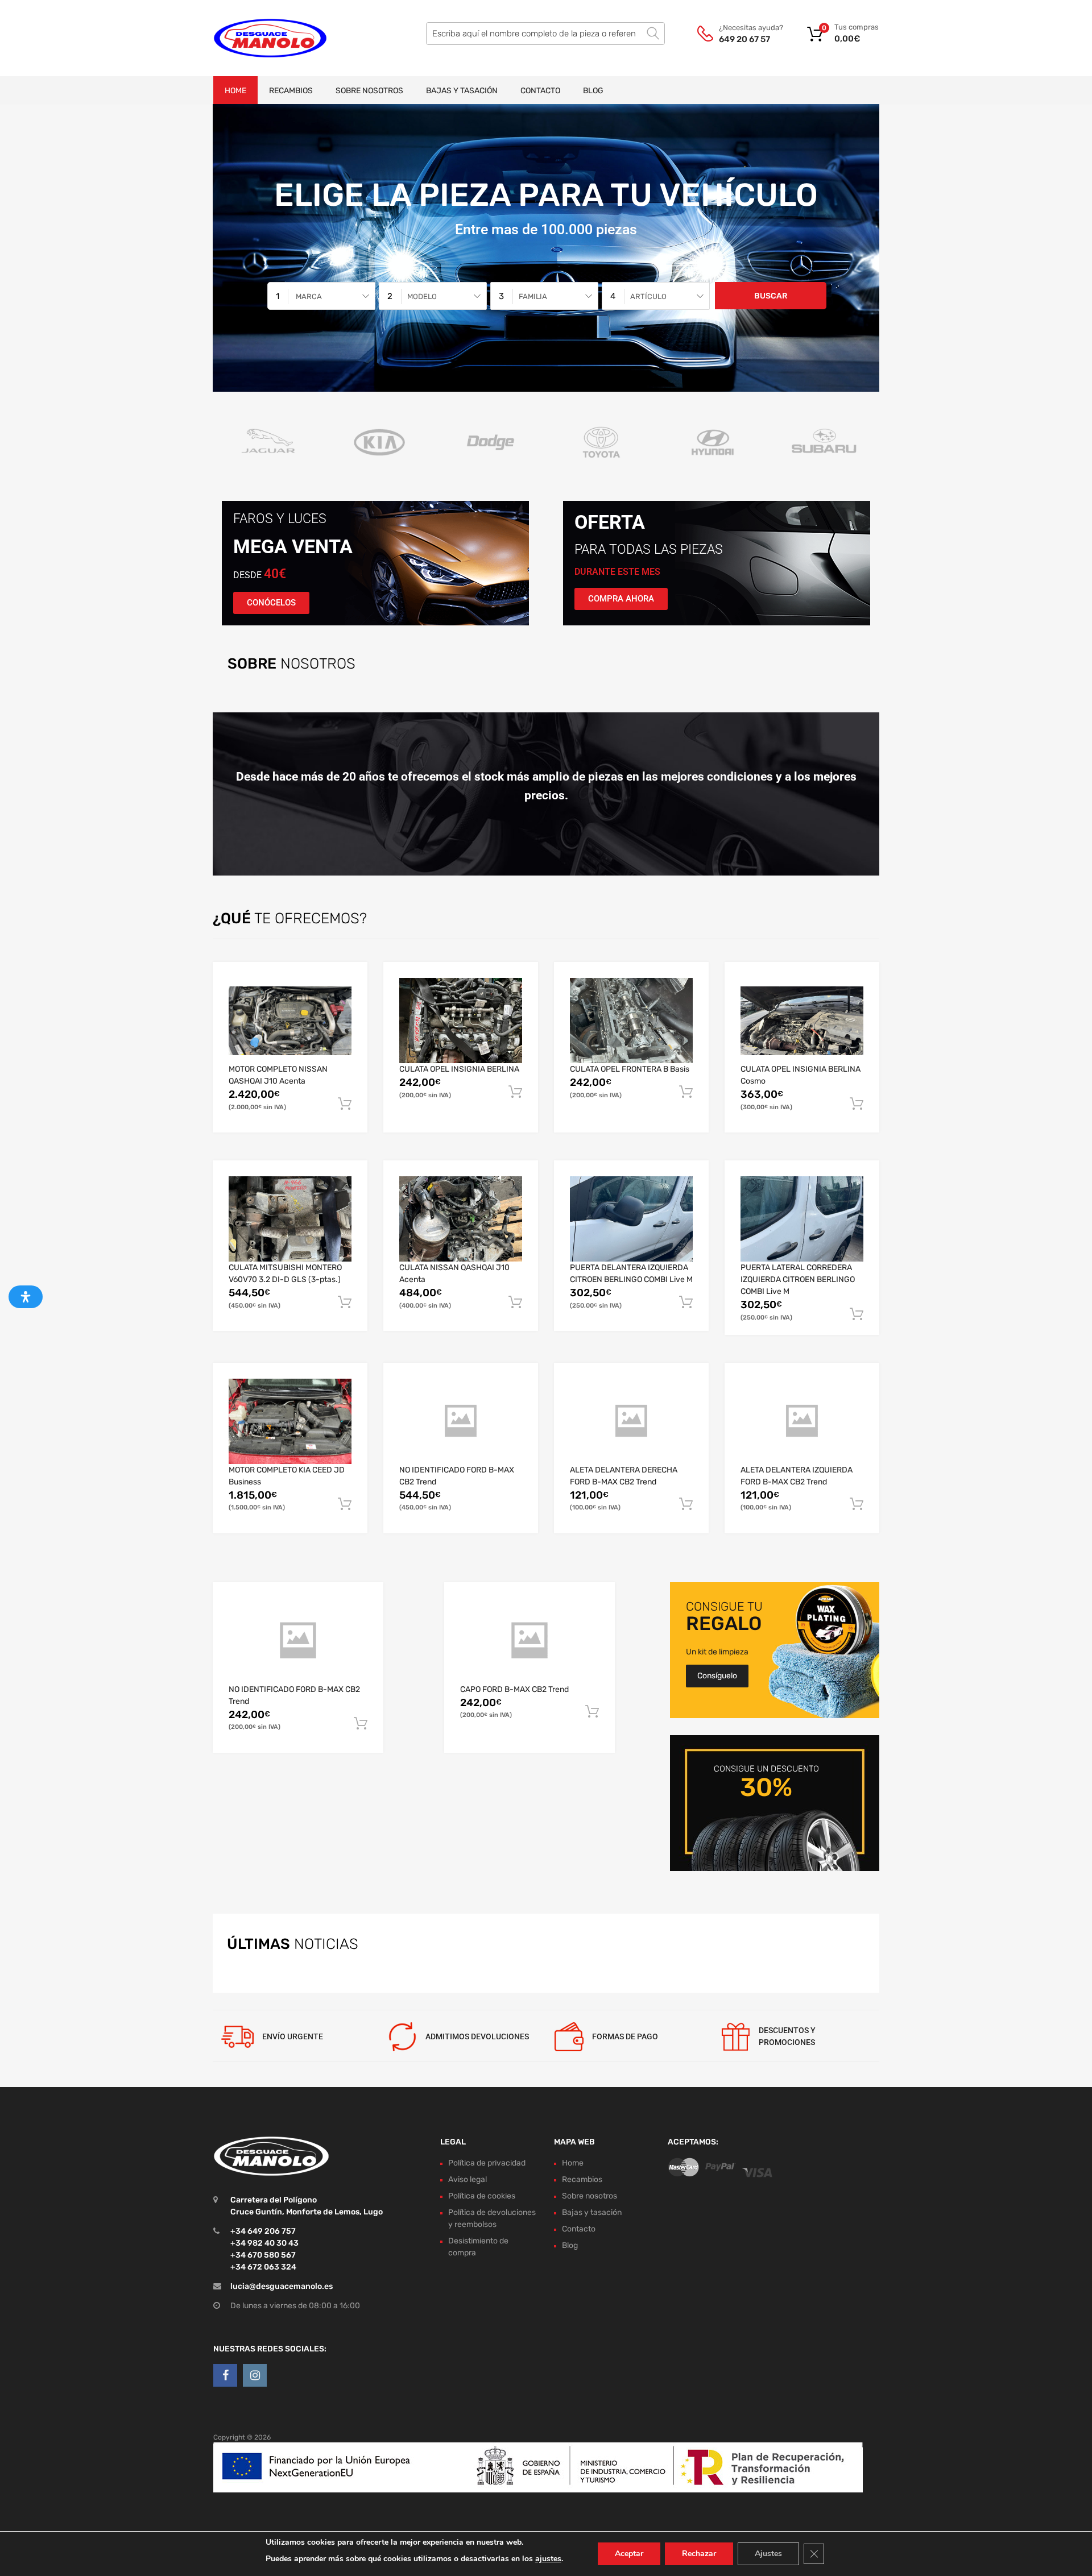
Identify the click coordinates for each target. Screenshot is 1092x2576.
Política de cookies (482, 2196)
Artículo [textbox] (648, 296)
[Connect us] (225, 2375)
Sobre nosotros (369, 91)
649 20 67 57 (744, 39)
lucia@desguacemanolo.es (282, 2286)
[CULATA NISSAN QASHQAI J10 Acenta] (461, 1219)
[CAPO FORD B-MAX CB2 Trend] (530, 1641)
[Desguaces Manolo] (262, 38)
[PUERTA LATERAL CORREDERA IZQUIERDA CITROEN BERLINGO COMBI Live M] (802, 1219)
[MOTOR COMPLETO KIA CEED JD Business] (290, 1421)
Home (235, 91)
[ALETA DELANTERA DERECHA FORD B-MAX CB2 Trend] (631, 1421)
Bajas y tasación (462, 91)
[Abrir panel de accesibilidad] (26, 1297)
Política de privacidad (487, 2163)
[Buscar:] (545, 34)
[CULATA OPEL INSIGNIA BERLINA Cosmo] (802, 1021)
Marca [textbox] (309, 296)
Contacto (540, 91)
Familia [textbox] (533, 296)
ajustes (548, 2559)
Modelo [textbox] (422, 296)
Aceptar (629, 2554)
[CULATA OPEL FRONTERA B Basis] (631, 1021)
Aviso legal (468, 2179)
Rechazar (699, 2554)
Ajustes (768, 2554)
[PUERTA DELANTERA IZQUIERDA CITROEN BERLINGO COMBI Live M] (631, 1219)
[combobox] (321, 296)
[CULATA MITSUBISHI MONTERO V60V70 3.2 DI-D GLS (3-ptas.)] (290, 1219)
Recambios (291, 91)
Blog (593, 91)
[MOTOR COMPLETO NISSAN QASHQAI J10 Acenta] (290, 1021)
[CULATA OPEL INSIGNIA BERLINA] (461, 1021)
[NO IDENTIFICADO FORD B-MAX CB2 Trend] (461, 1421)
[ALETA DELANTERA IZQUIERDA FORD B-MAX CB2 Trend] (802, 1421)
